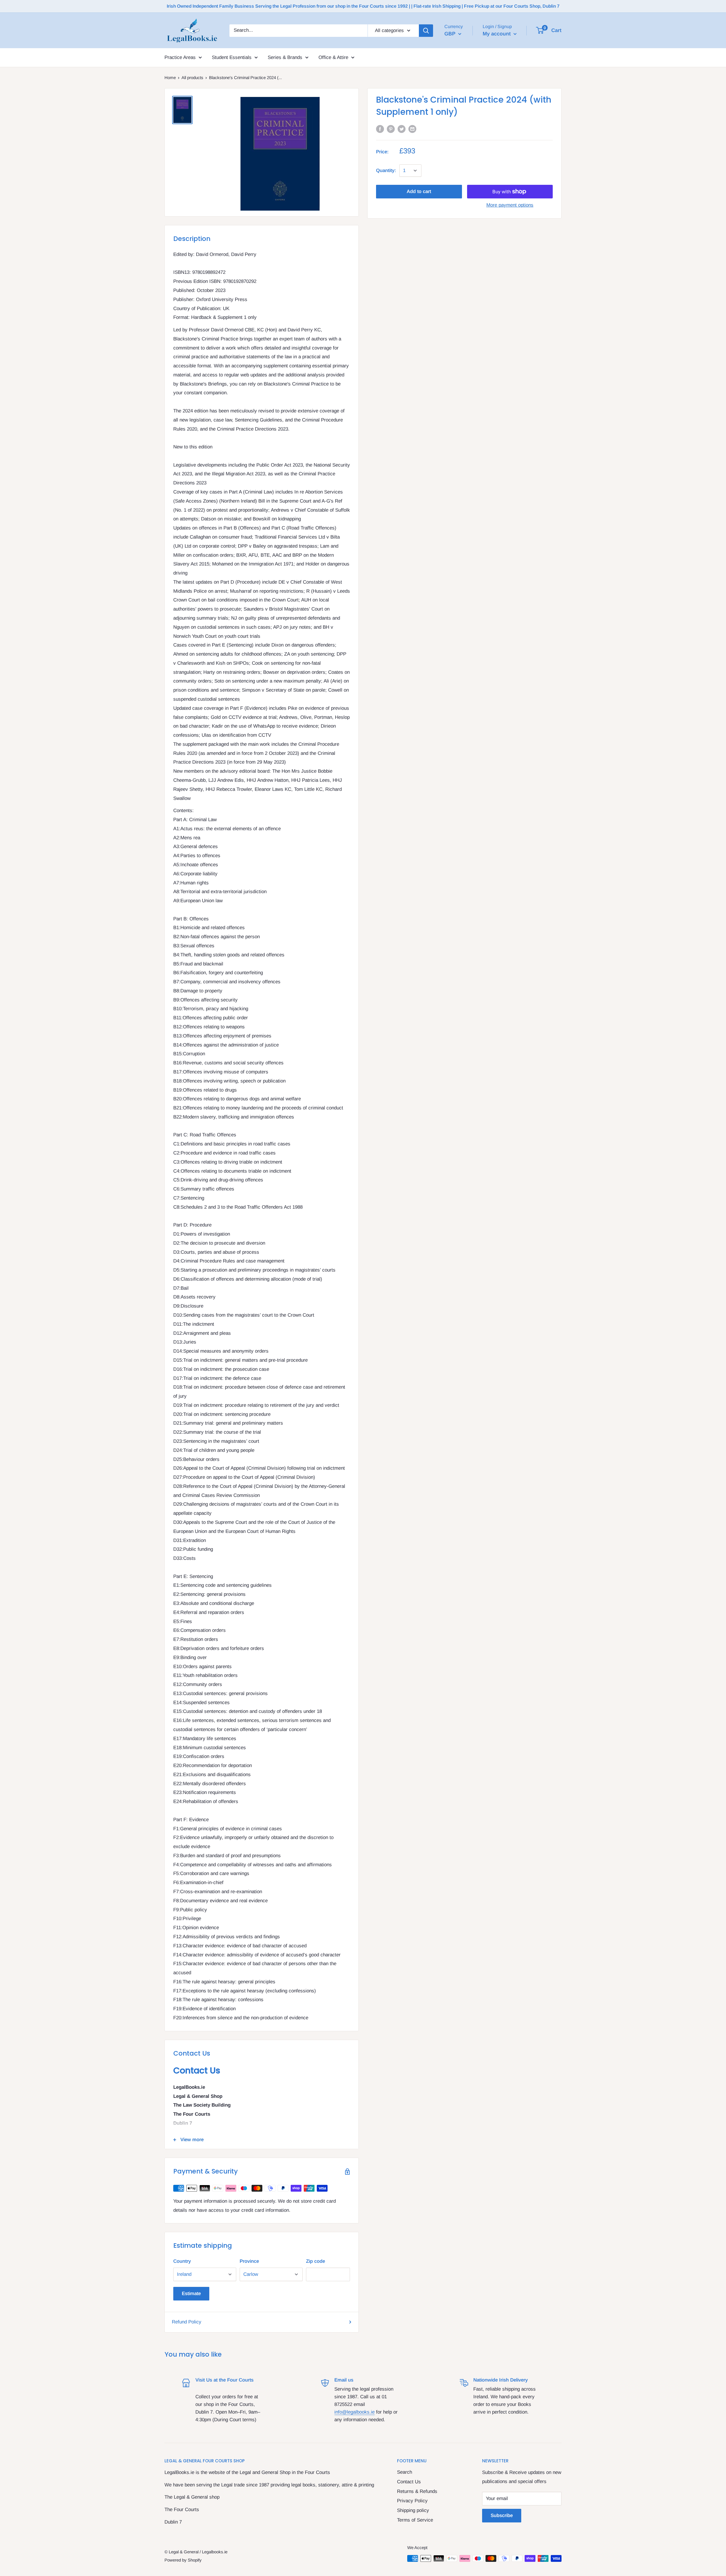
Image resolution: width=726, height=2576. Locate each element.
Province (249, 2261)
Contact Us (409, 2482)
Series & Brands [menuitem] (285, 57)
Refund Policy (187, 2322)
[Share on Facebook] (380, 129)
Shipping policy (413, 2510)
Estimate (191, 2294)
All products (192, 78)
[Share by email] (412, 129)
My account (497, 34)
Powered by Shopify (183, 2560)
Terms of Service (415, 2520)
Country (182, 2261)
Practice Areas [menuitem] (180, 57)
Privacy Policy (412, 2501)
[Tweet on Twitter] (402, 129)
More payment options (510, 205)
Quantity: (386, 170)
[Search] (426, 30)
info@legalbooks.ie (354, 2412)
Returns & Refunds (417, 2491)
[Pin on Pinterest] (391, 129)
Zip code (315, 2261)
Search (405, 2472)
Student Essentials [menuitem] (232, 57)
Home (170, 78)
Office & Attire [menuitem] (333, 57)
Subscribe (502, 2515)
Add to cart (419, 191)
